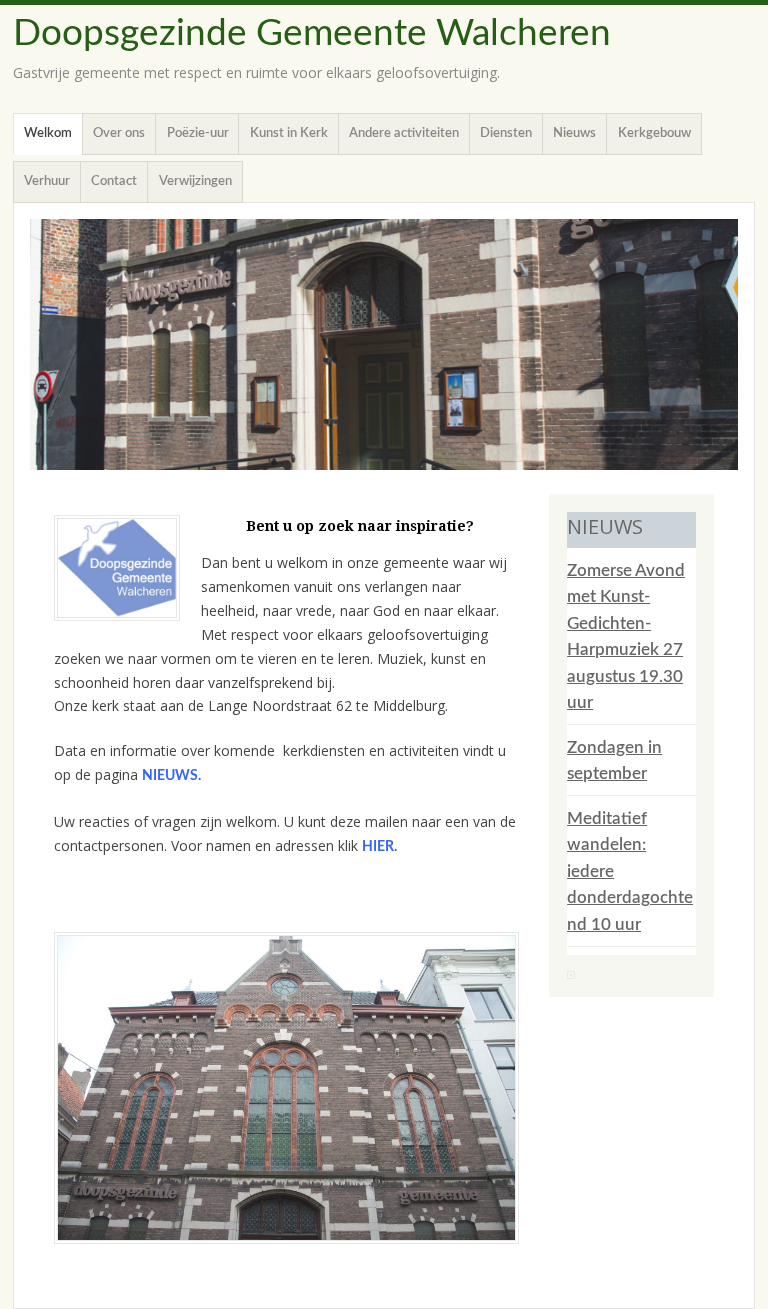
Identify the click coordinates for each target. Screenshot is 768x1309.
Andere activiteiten (404, 133)
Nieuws (574, 133)
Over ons (119, 133)
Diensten (506, 133)
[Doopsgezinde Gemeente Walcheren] (384, 344)
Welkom (48, 133)
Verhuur (47, 181)
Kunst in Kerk (289, 133)
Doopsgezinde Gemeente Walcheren (312, 33)
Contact (114, 181)
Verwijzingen (195, 181)
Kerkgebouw (654, 133)
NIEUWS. (171, 776)
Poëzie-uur (198, 133)
